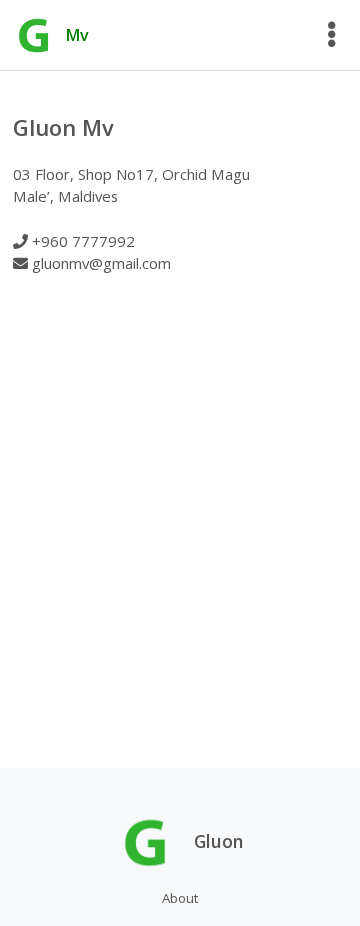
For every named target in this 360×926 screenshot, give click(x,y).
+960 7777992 (83, 241)
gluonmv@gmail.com (101, 263)
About (180, 898)
